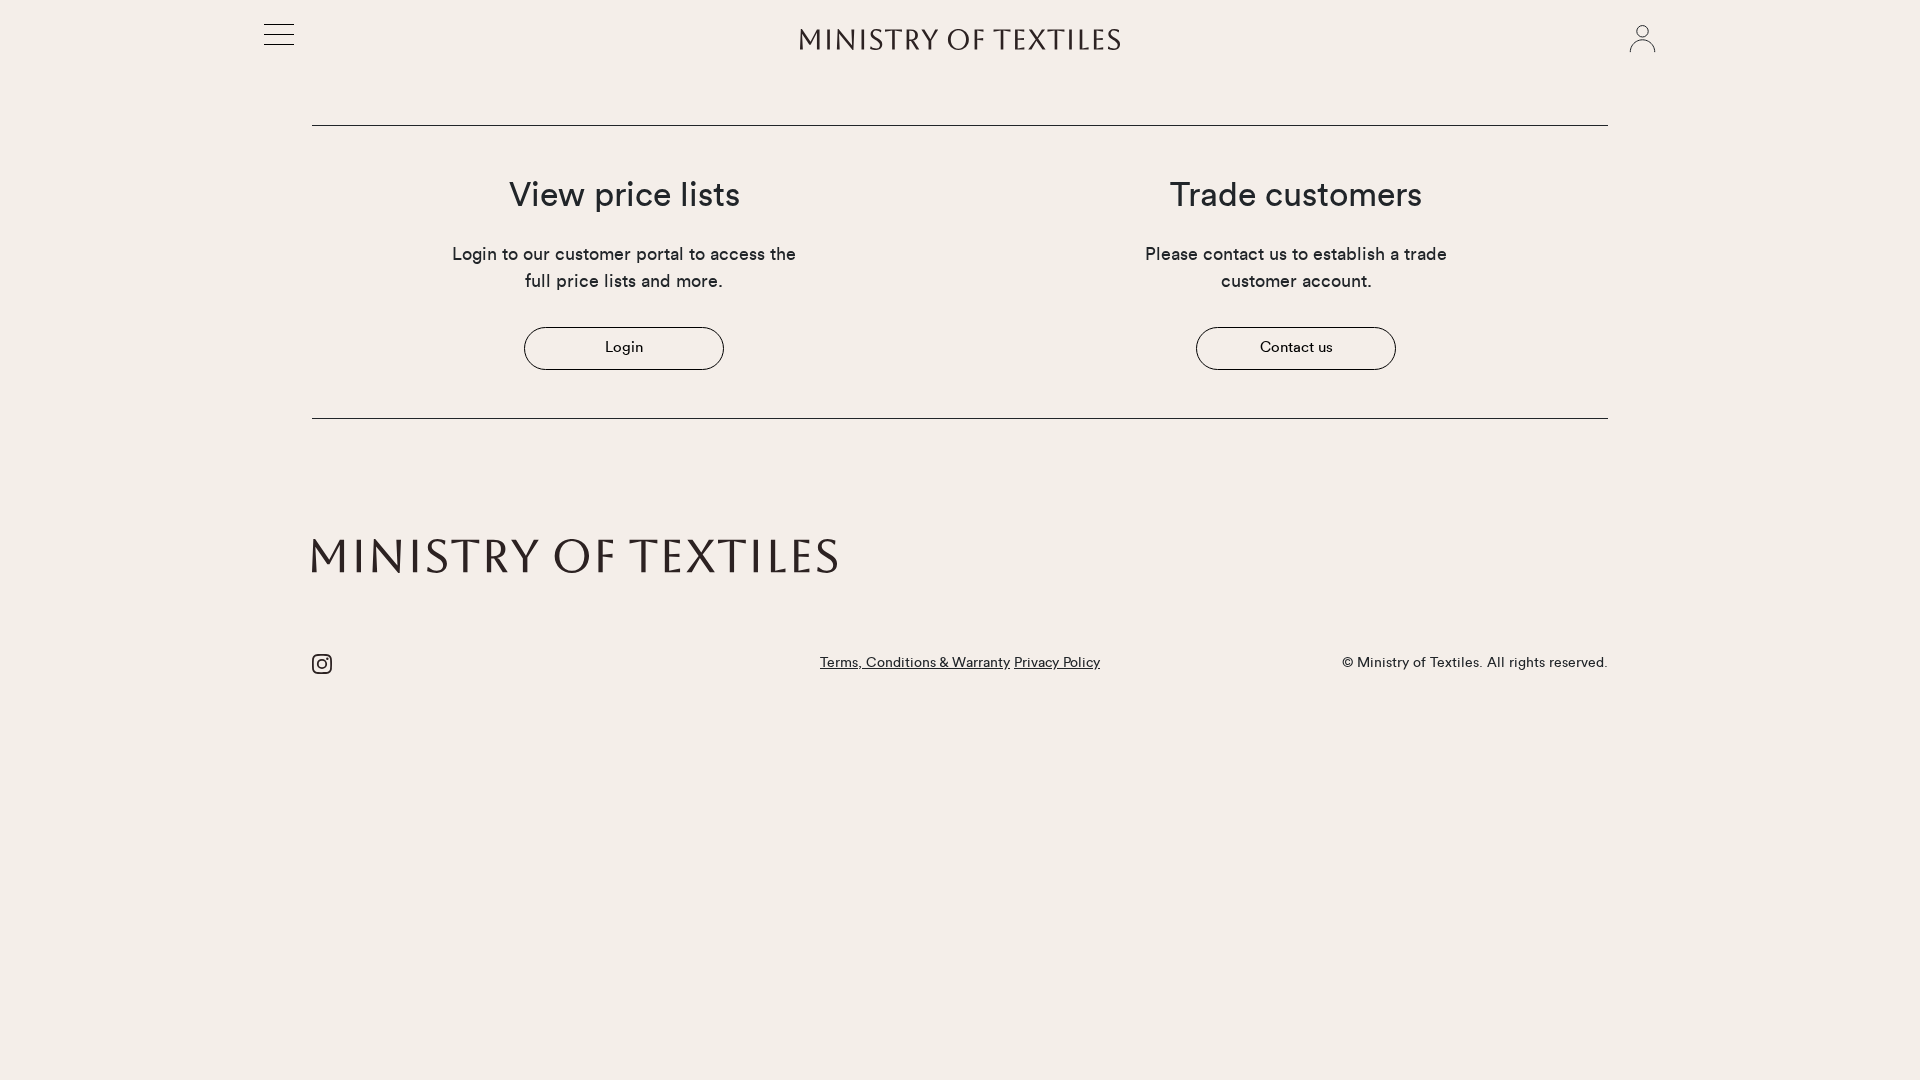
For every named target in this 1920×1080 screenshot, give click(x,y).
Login (624, 347)
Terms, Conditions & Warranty (915, 663)
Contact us (1296, 347)
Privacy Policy (1057, 663)
